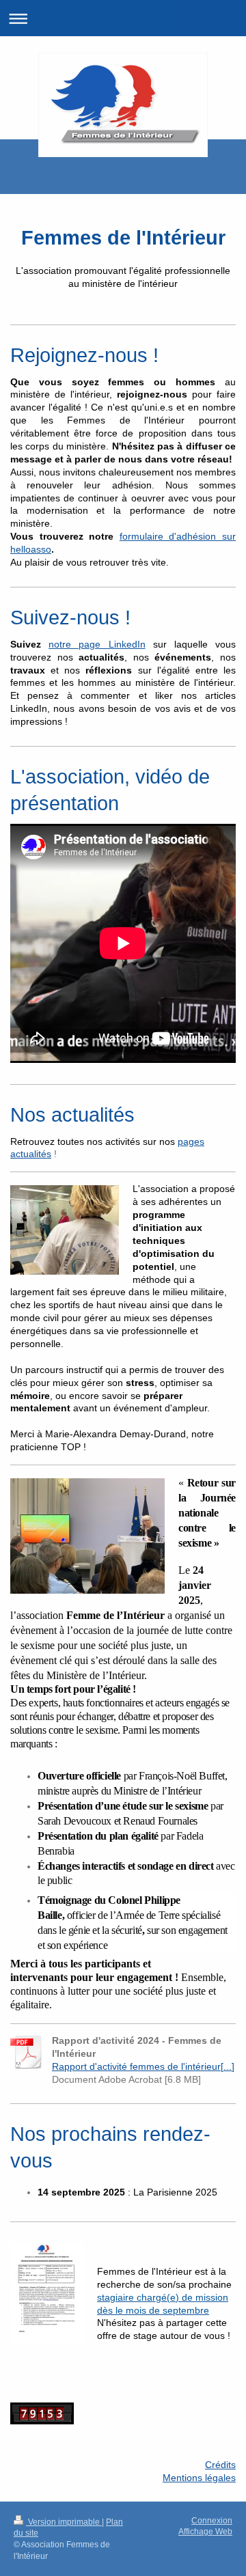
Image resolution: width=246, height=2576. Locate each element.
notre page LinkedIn (97, 644)
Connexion (212, 2521)
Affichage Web (205, 2532)
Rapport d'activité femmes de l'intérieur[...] (143, 2066)
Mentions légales (199, 2478)
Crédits (220, 2465)
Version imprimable (64, 2522)
